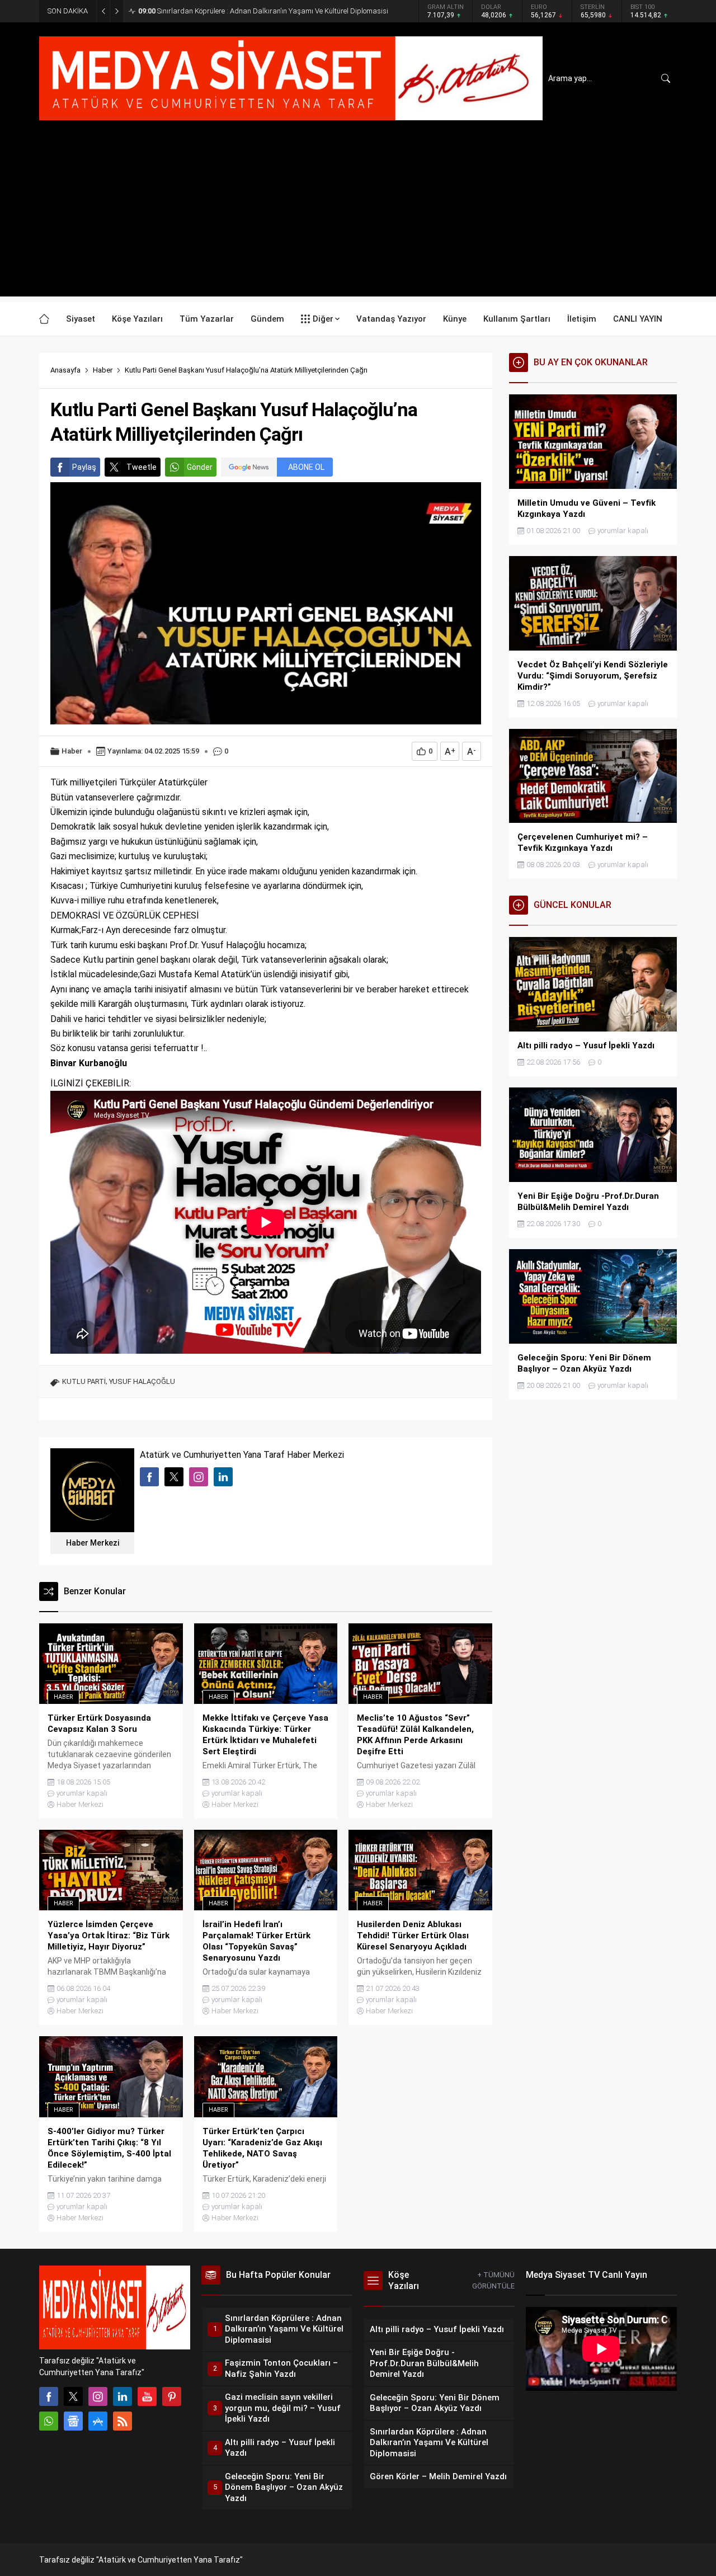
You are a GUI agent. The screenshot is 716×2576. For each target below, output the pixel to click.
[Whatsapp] (49, 2421)
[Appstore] (98, 2421)
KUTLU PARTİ (84, 1381)
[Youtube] (147, 2396)
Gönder (200, 467)
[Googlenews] (73, 2421)
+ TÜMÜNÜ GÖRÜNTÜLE (493, 2280)
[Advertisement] (358, 218)
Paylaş (84, 467)
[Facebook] (49, 2396)
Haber (103, 370)
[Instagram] (98, 2396)
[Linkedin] (123, 2396)
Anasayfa (65, 370)
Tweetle (142, 467)
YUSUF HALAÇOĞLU (142, 1381)
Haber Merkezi (93, 1543)
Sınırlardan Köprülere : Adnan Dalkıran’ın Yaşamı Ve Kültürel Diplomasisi (263, 11)
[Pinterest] (172, 2396)
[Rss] (123, 2421)
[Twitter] (73, 2396)
